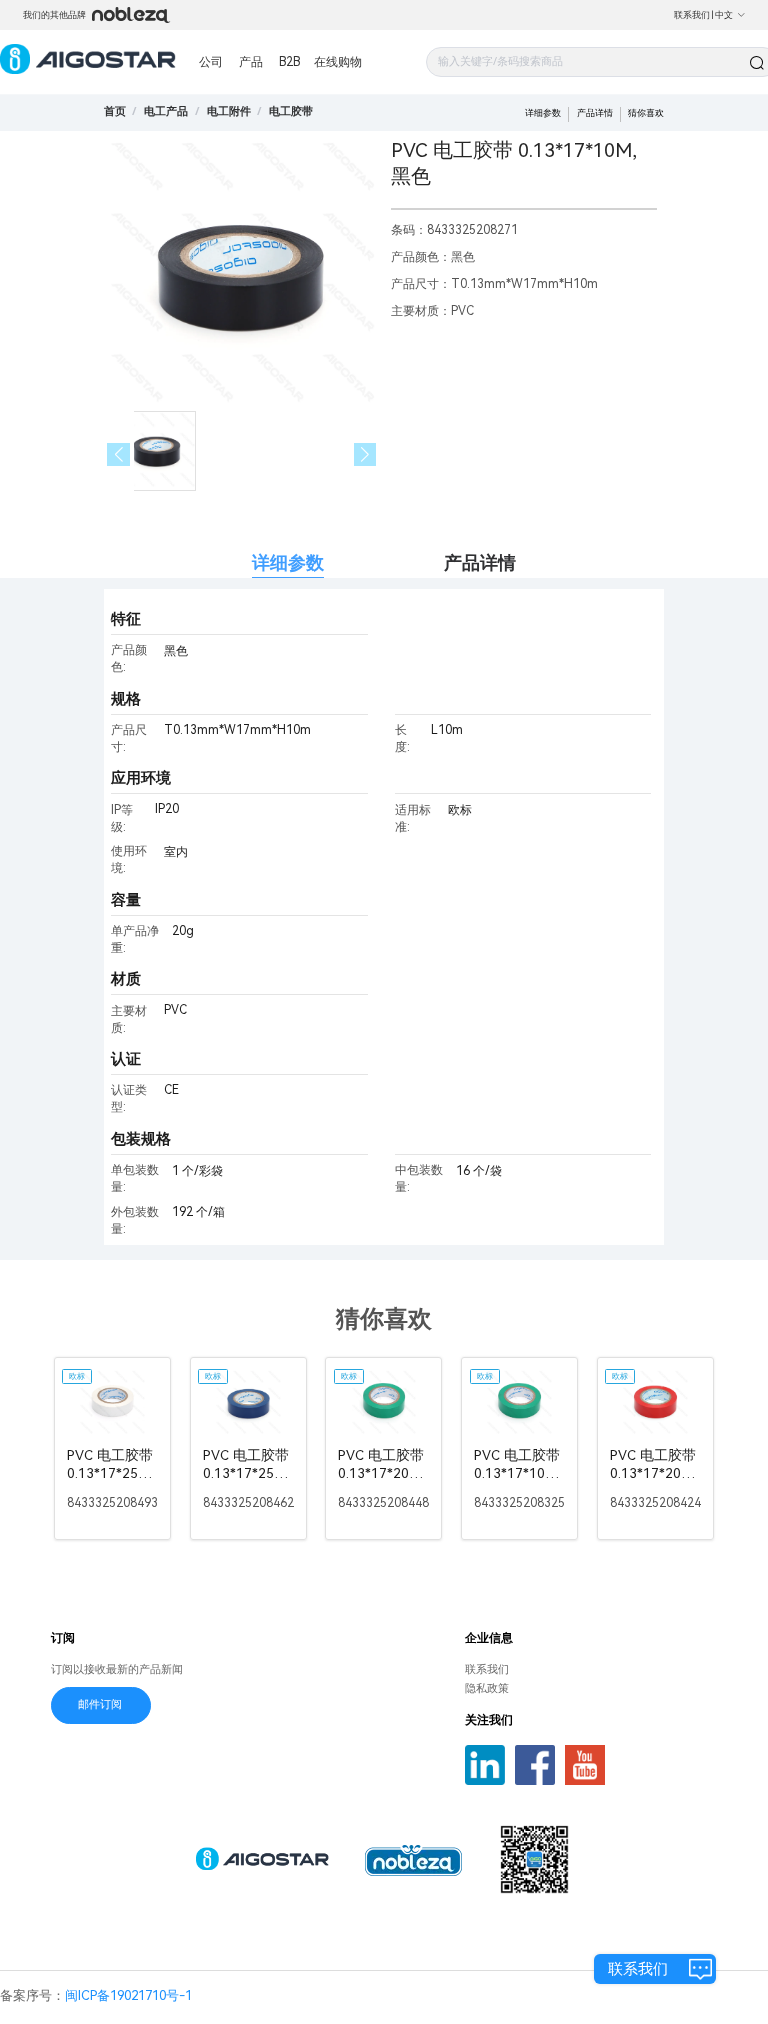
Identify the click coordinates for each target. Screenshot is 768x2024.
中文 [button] (724, 15)
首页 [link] (115, 111)
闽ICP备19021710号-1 (128, 1995)
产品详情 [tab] (480, 562)
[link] (166, 111)
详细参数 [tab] (288, 562)
